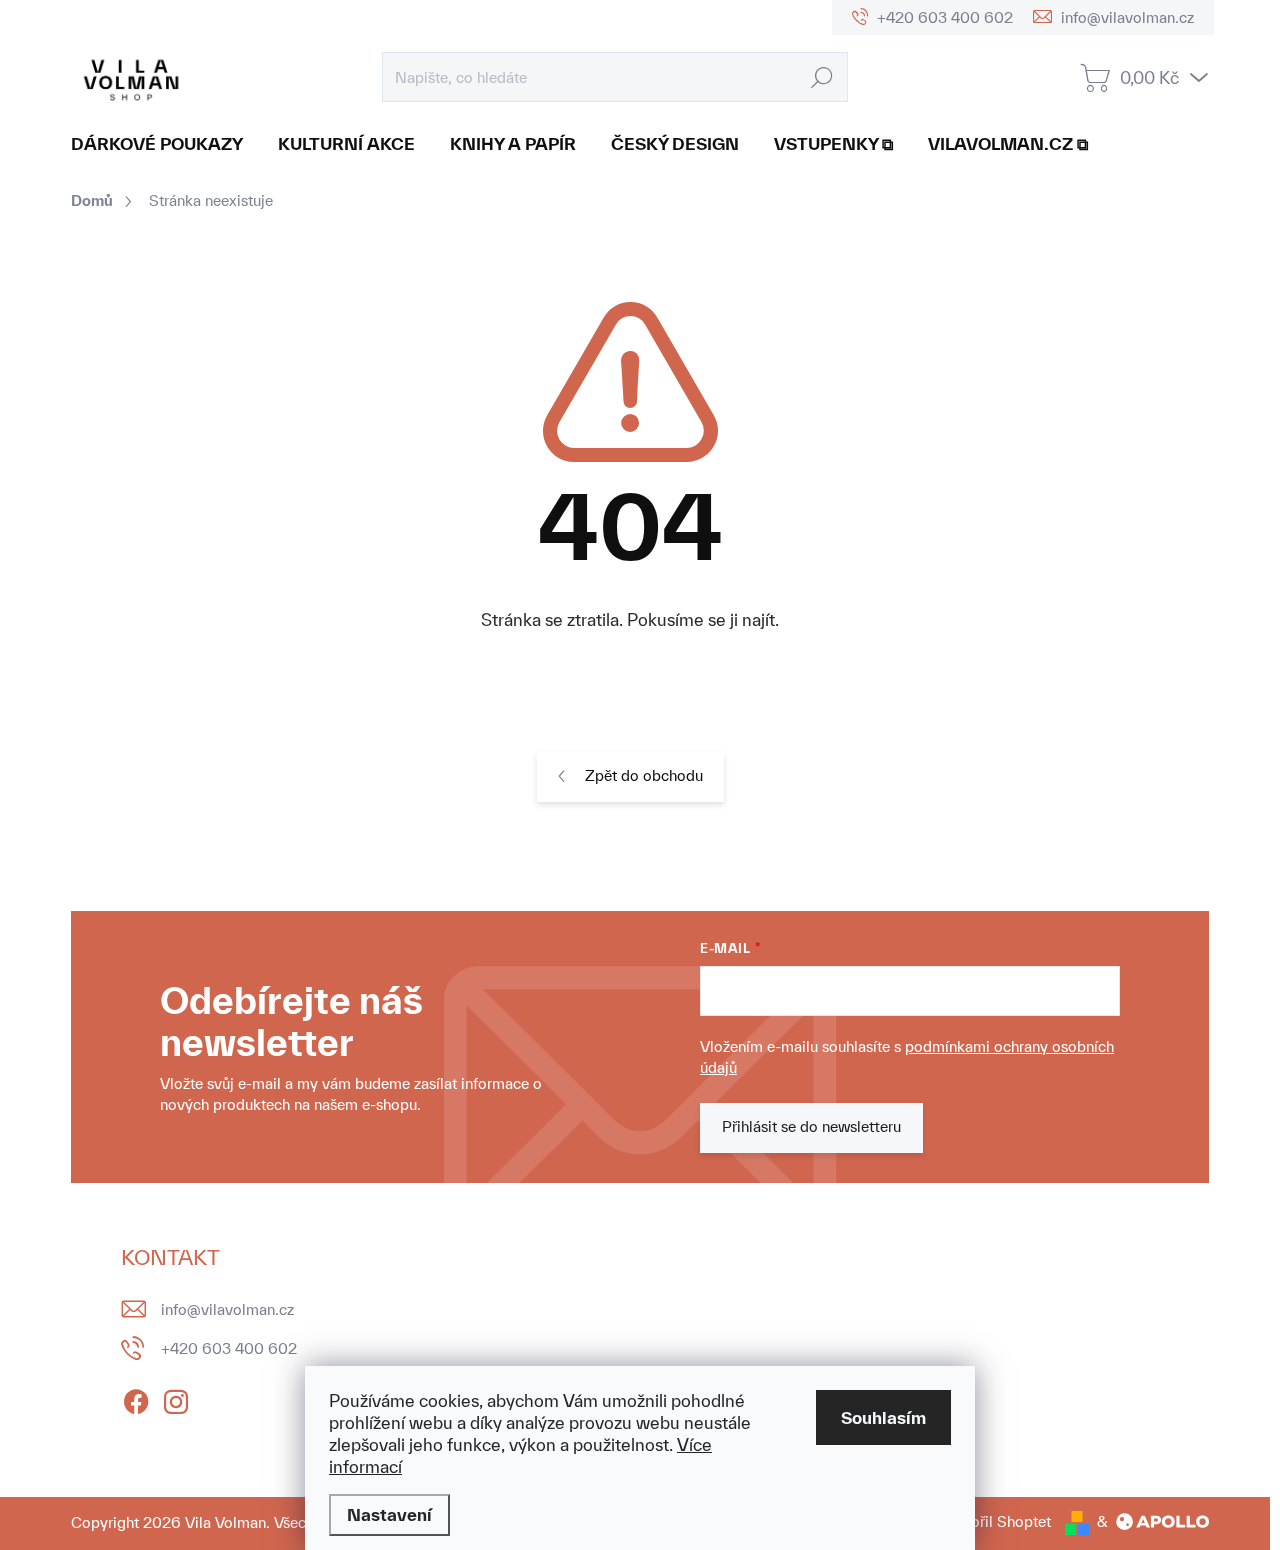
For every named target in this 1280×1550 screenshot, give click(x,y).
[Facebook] (136, 1399)
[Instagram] (176, 1399)
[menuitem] (164, 144)
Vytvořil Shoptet (995, 1521)
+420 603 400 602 (229, 1348)
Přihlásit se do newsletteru (811, 1126)
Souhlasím (883, 1417)
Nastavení (389, 1514)
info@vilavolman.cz (227, 1309)
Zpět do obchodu (644, 775)
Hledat (822, 76)
